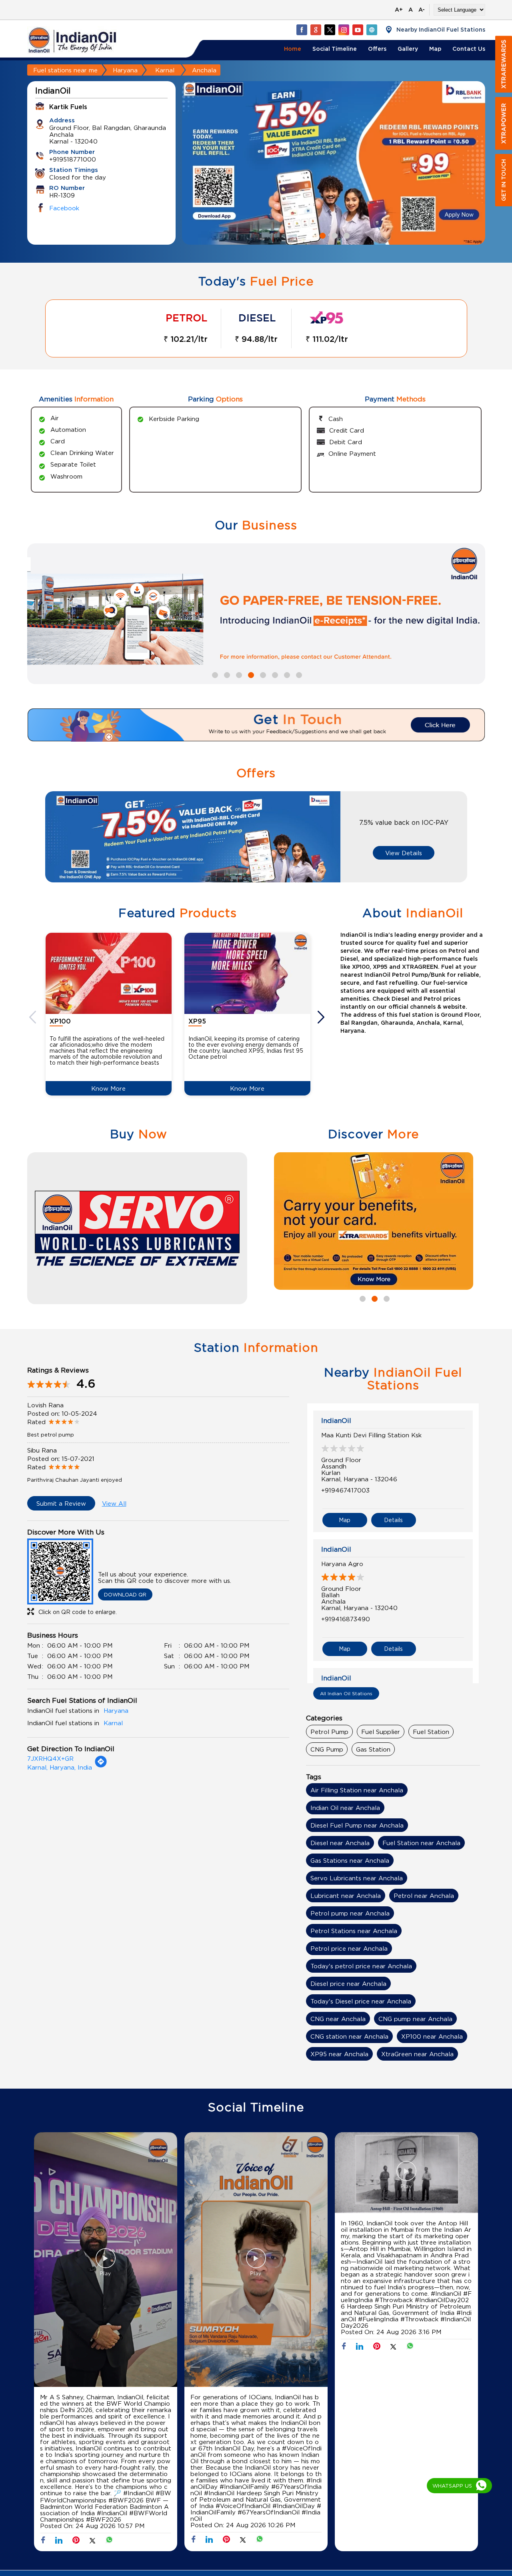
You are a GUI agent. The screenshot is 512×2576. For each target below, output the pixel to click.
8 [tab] (298, 674)
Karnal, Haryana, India (60, 1767)
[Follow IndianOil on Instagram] (344, 30)
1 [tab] (322, 235)
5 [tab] (262, 674)
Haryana (125, 70)
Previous (34, 1017)
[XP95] (247, 973)
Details (393, 1520)
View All (114, 1503)
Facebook (64, 208)
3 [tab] (346, 235)
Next (322, 1017)
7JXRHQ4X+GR (50, 1758)
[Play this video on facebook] (106, 2262)
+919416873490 (346, 1619)
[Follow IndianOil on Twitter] (330, 30)
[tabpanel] (334, 163)
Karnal (165, 70)
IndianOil (336, 1421)
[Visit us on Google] (316, 30)
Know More (108, 1088)
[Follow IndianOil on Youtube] (358, 30)
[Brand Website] (372, 30)
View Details (404, 853)
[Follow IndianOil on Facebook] (302, 30)
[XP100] (109, 973)
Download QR (125, 1594)
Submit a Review (61, 1503)
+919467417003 (345, 1490)
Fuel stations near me (65, 70)
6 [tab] (274, 674)
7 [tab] (286, 674)
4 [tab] (250, 674)
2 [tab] (334, 235)
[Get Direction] (101, 1766)
